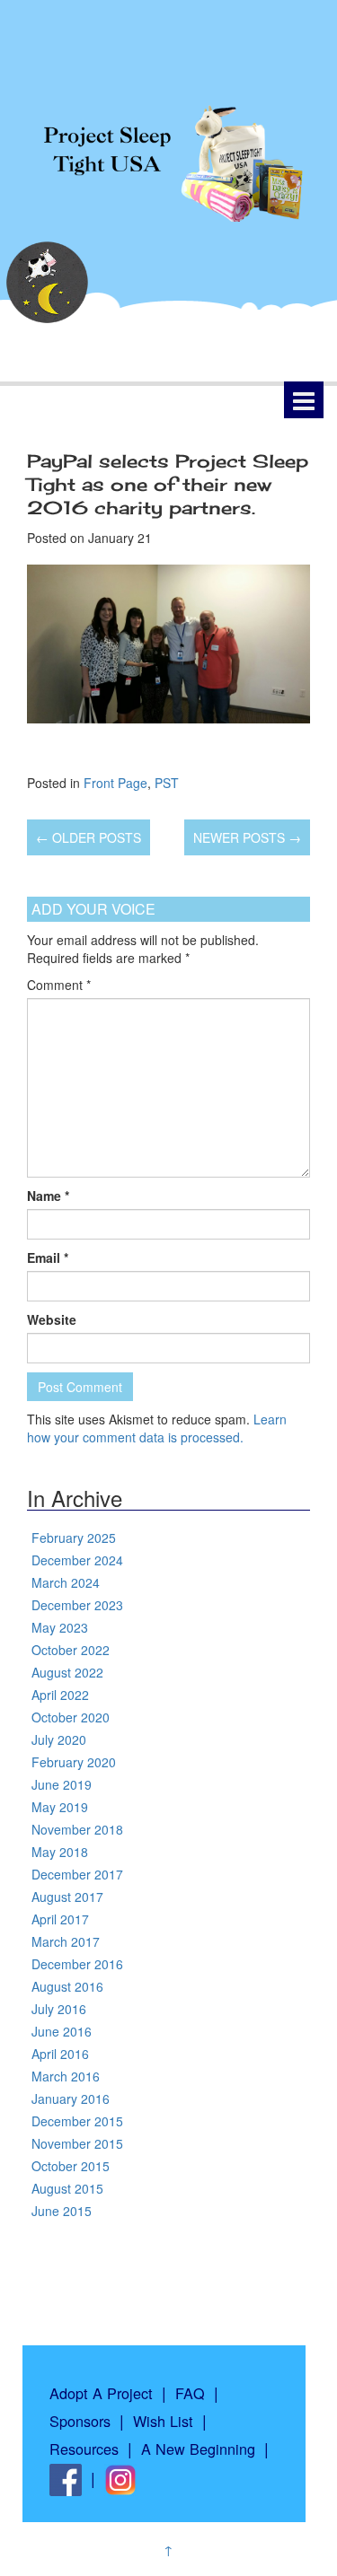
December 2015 (77, 2121)
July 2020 (59, 1739)
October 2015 (71, 2166)
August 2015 (67, 2188)
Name (48, 1196)
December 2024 (77, 1560)
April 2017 (60, 1919)
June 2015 (62, 2211)
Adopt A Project (101, 2393)
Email (48, 1257)
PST (167, 783)
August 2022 (67, 1672)
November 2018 (77, 1829)
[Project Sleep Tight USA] (168, 153)
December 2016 (77, 1964)
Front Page (115, 783)
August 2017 (67, 1897)
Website (52, 1319)
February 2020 (74, 1762)
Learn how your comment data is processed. (157, 1428)
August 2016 (67, 1986)
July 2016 (59, 2009)
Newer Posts (247, 837)
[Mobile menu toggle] (304, 400)
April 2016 (60, 2054)
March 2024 (66, 1582)
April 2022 (60, 1695)
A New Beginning (198, 2449)
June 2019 (62, 1784)
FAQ (190, 2393)
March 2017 (66, 1941)
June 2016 (62, 2031)
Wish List (163, 2421)
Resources (84, 2449)
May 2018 (60, 1852)
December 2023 (77, 1605)
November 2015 (77, 2143)
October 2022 (71, 1650)
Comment (59, 985)
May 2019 (60, 1807)
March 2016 (66, 2076)
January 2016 (71, 2098)
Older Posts (89, 837)
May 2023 (60, 1627)
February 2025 (74, 1538)
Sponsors (80, 2421)
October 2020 (71, 1717)
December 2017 (77, 1874)
